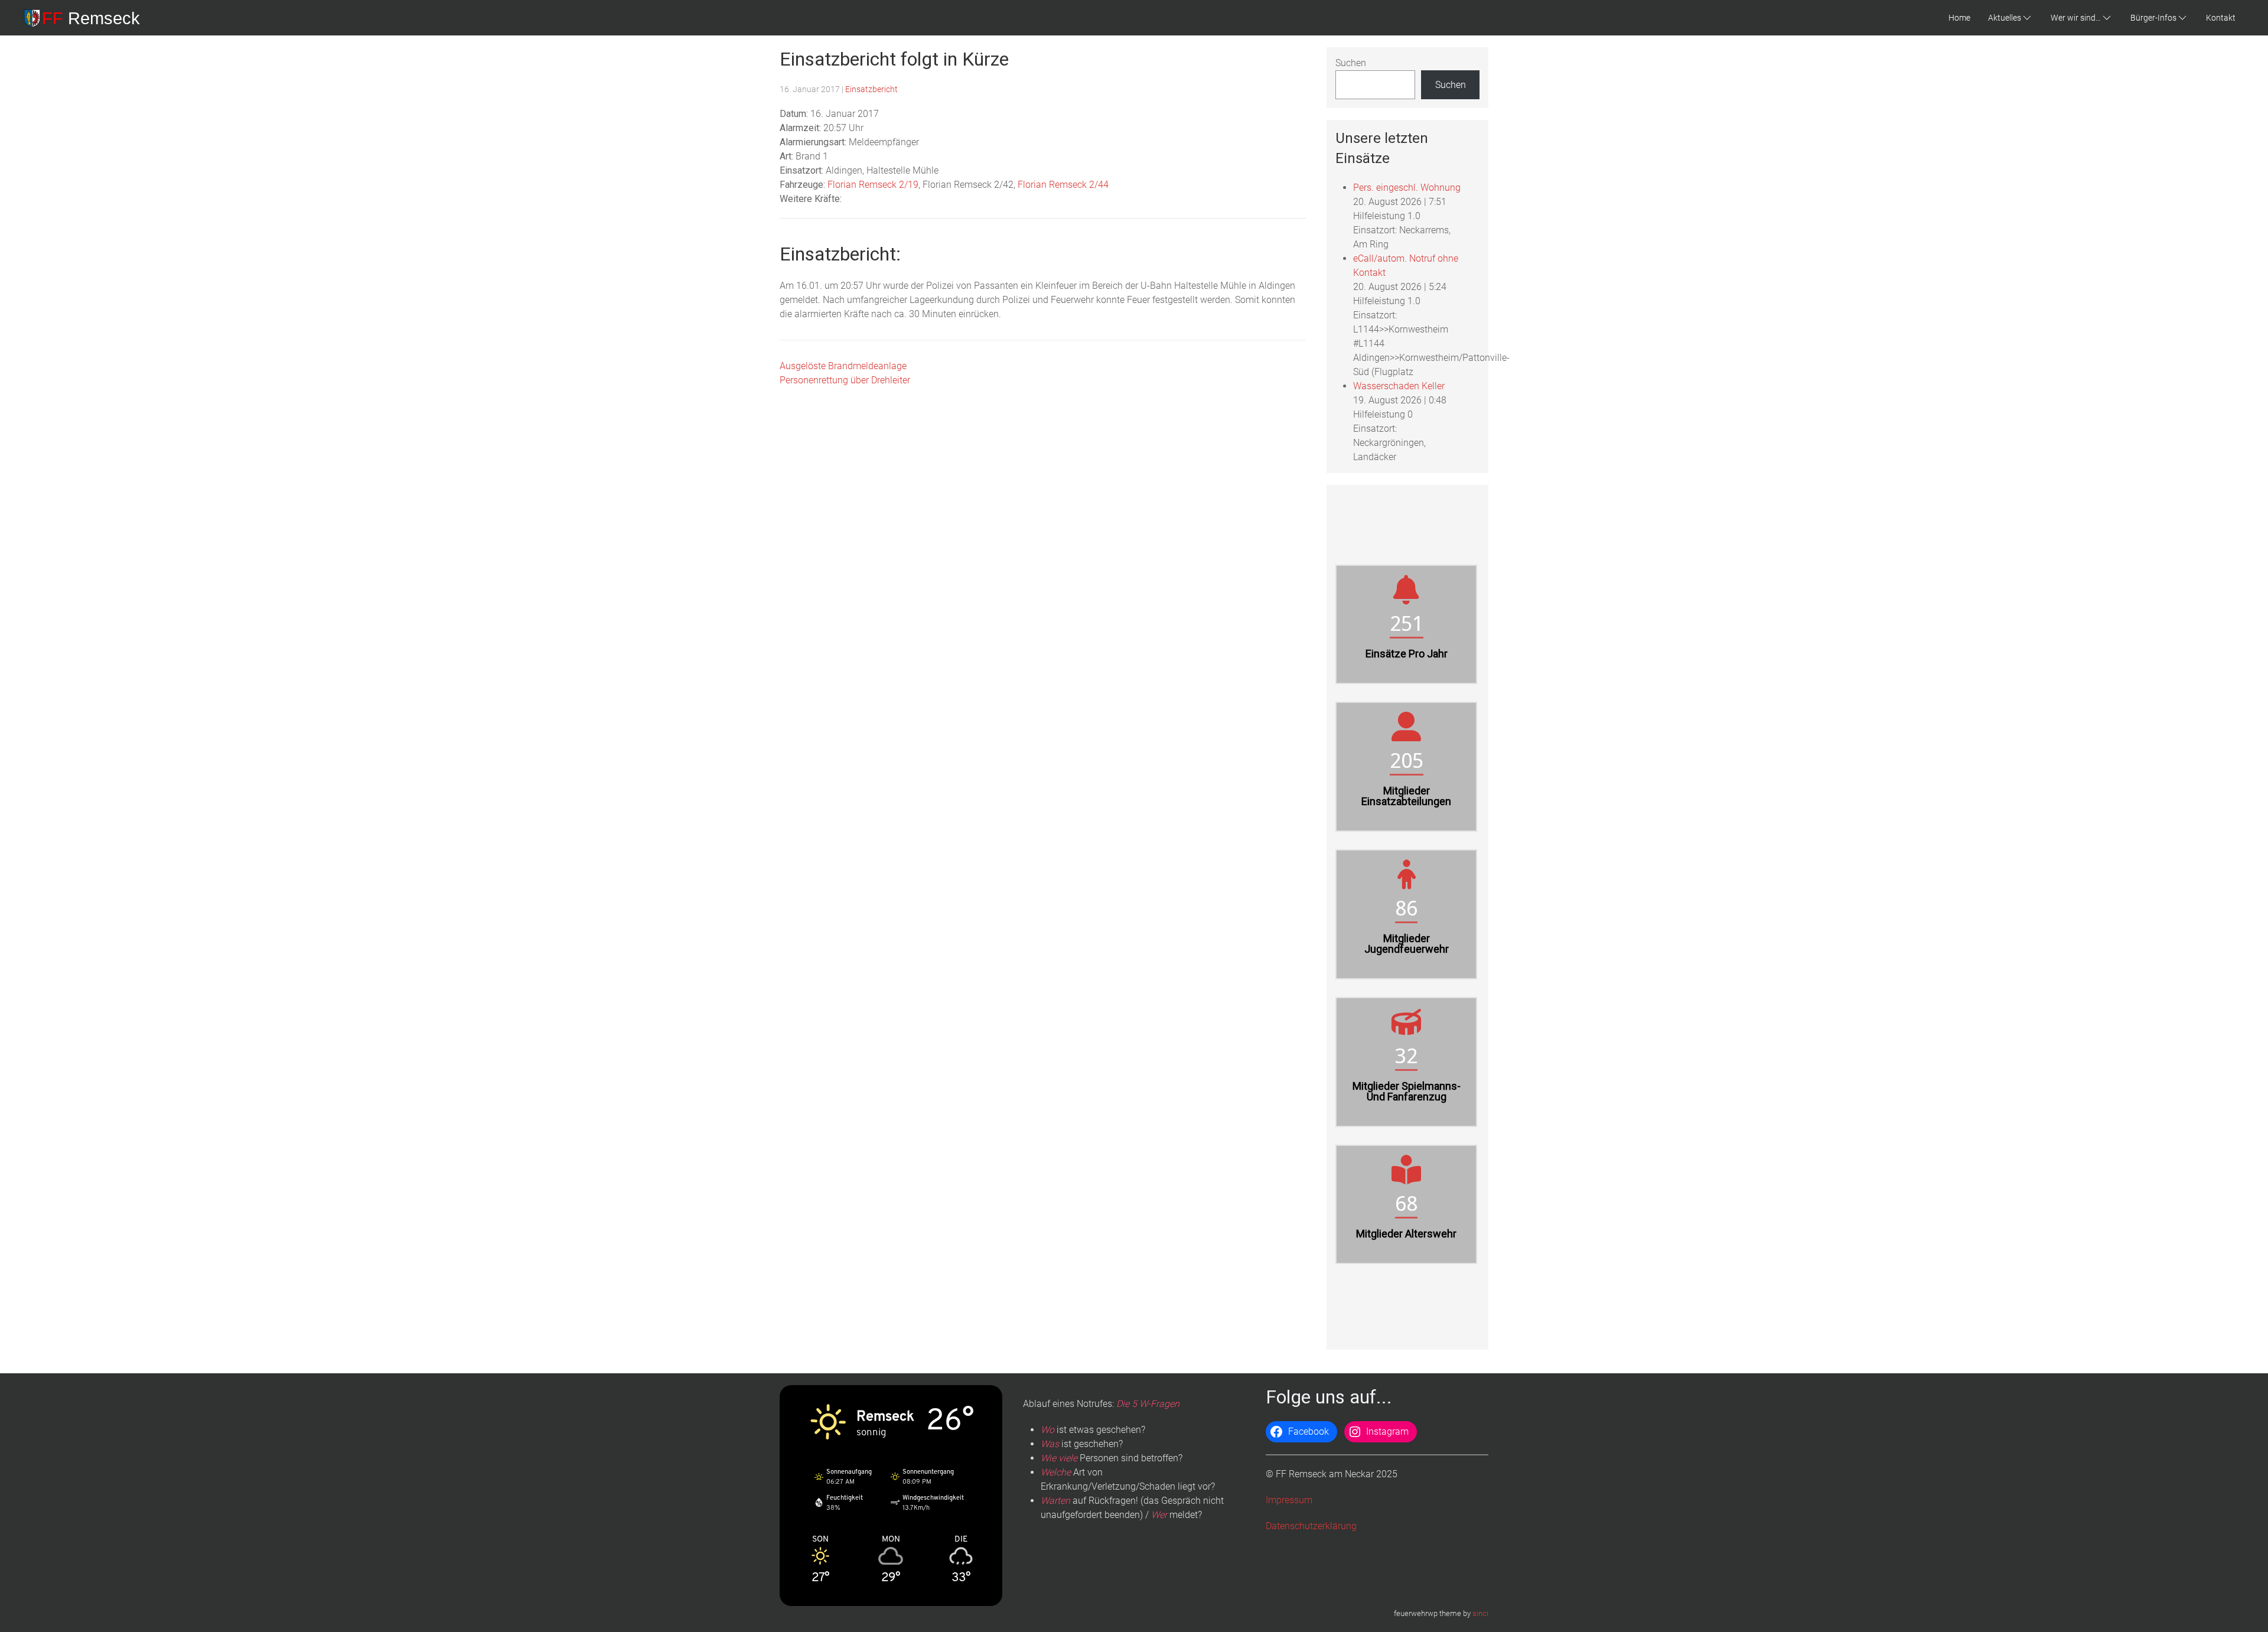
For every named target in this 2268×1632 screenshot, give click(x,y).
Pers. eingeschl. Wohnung (1407, 188)
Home (1959, 18)
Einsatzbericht (871, 89)
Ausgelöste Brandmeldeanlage (843, 366)
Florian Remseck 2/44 (1063, 185)
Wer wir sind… (2076, 18)
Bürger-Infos (2153, 18)
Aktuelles (2005, 18)
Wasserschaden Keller (1399, 386)
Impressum (1289, 1500)
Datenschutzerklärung (1311, 1526)
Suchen (1351, 63)
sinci (1480, 1613)
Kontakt (2221, 18)
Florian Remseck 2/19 (873, 185)
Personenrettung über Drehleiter (845, 380)
